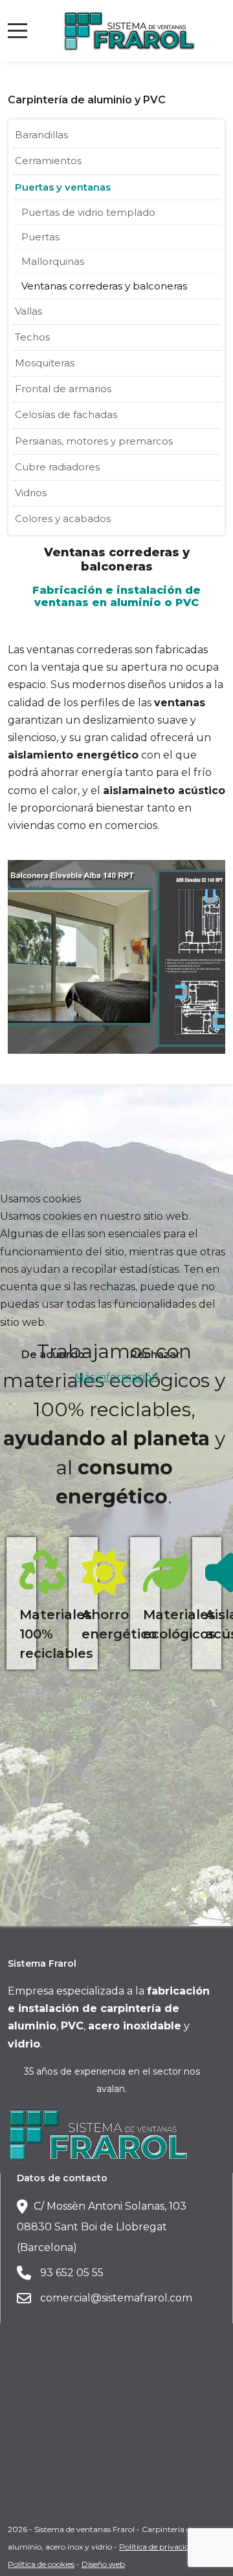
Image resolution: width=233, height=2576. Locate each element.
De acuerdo (53, 1355)
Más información (116, 1377)
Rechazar (155, 1355)
